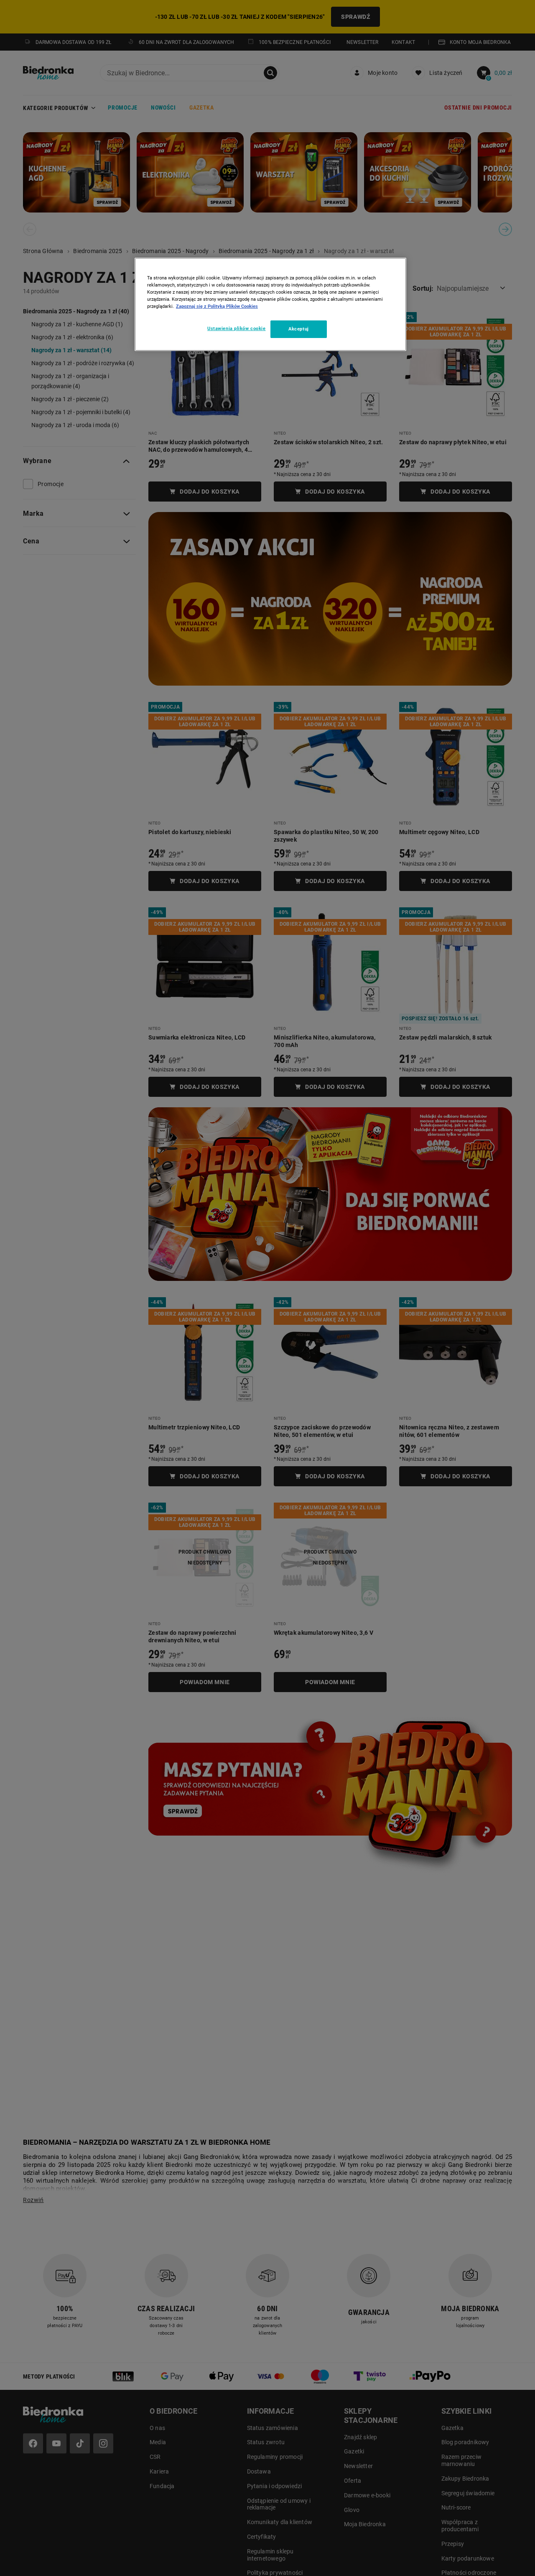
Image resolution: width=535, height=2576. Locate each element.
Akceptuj (299, 329)
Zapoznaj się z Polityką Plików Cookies (217, 306)
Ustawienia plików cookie (237, 328)
